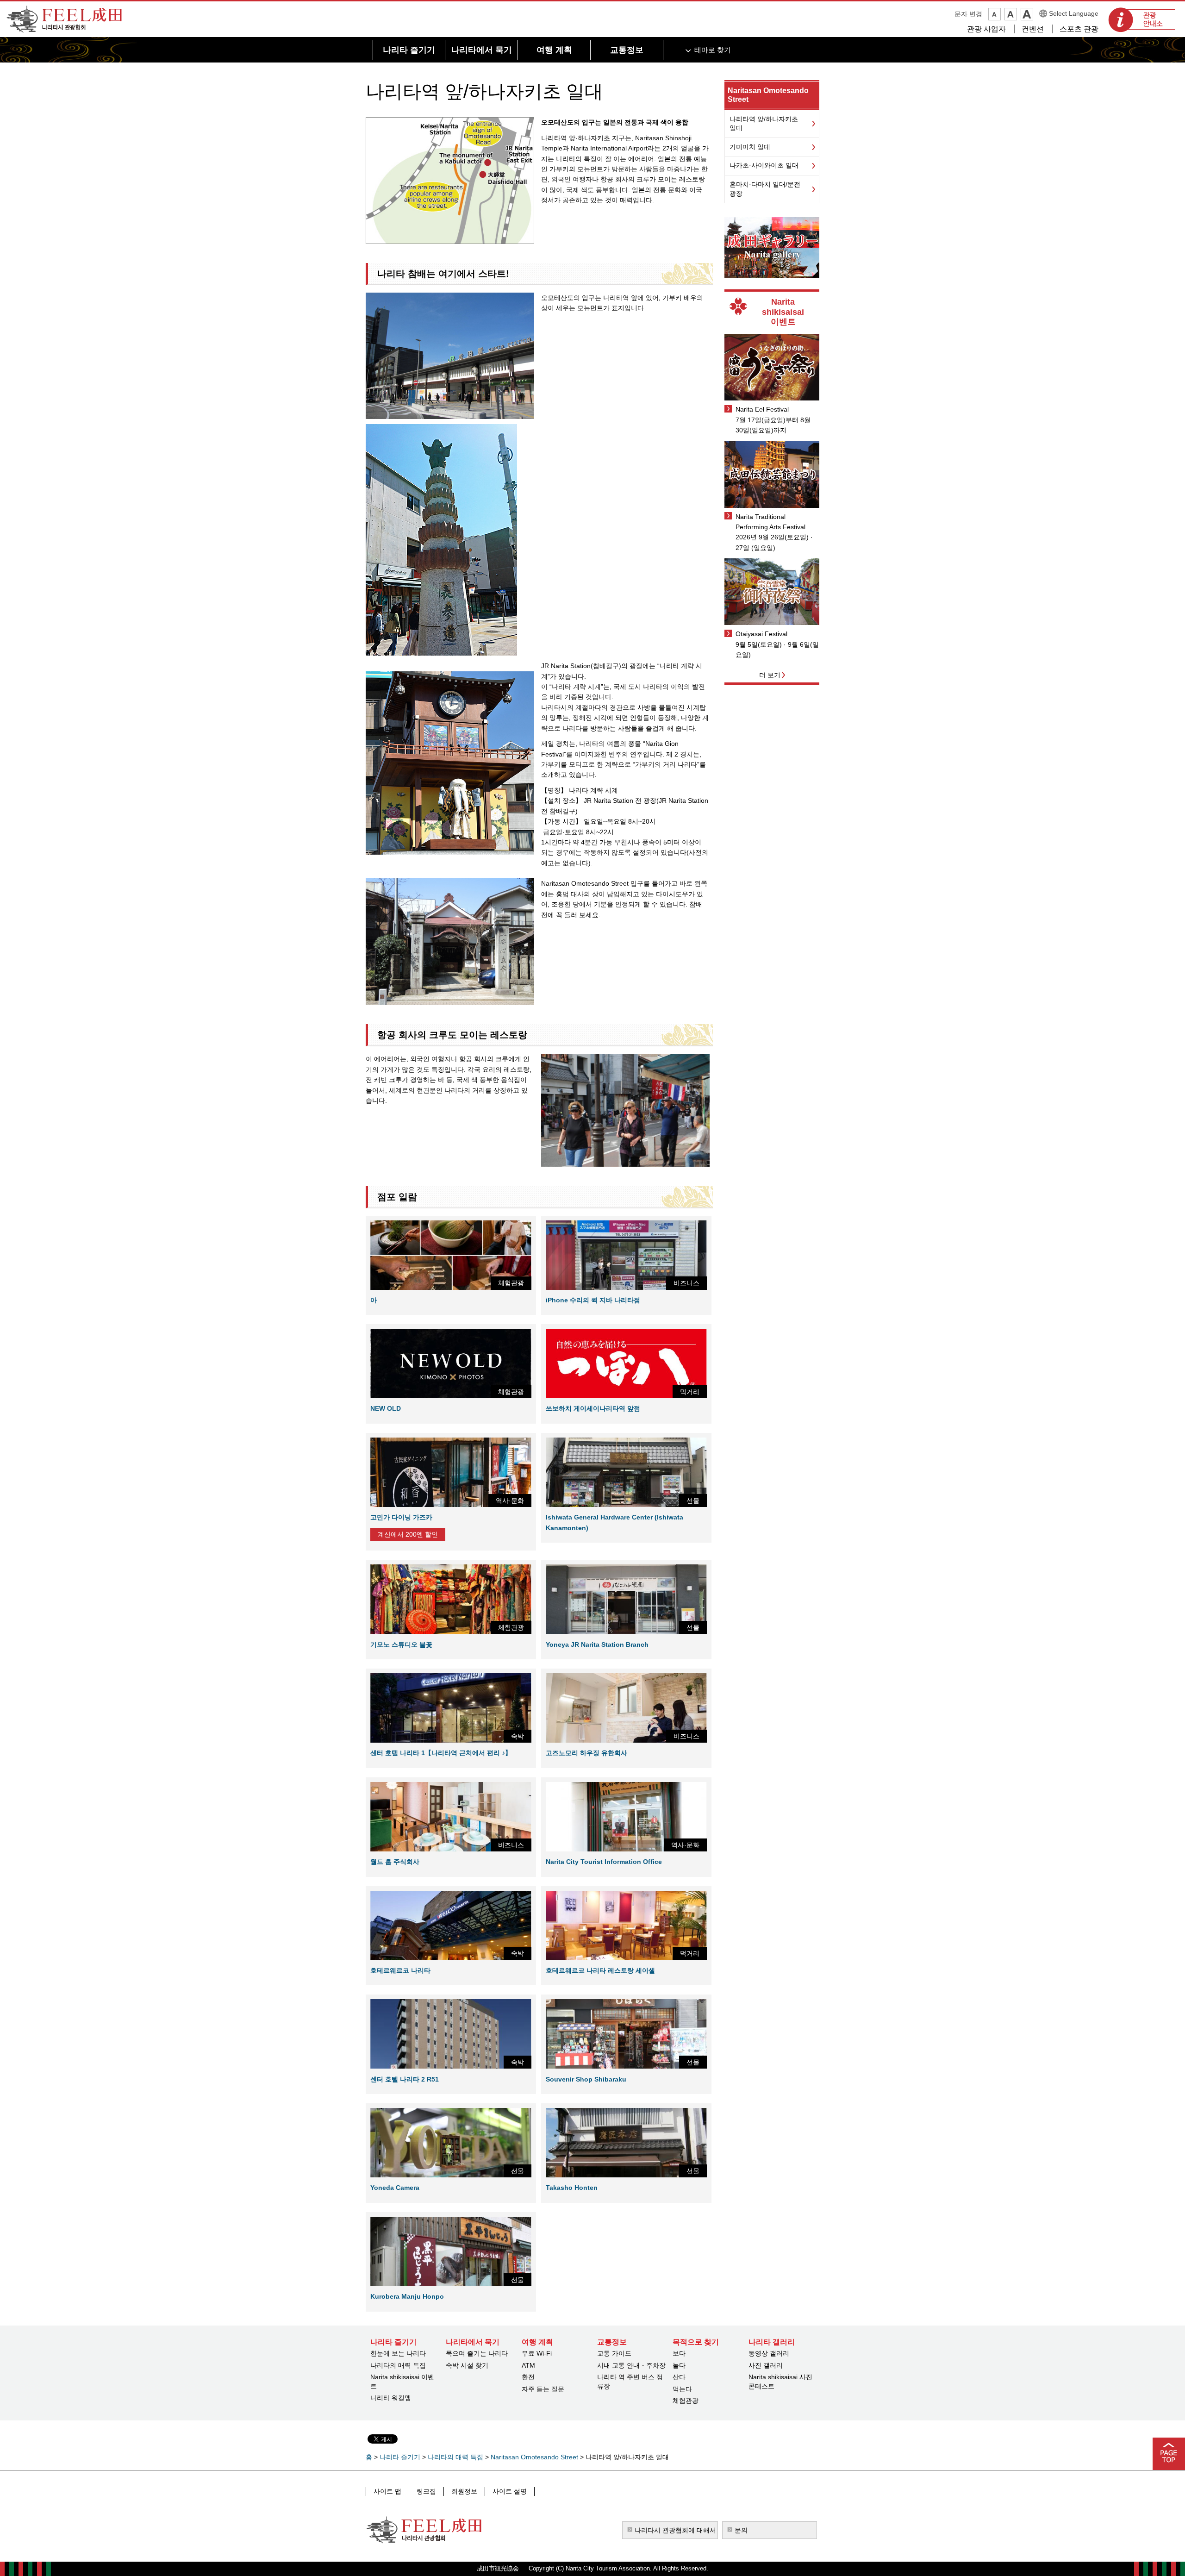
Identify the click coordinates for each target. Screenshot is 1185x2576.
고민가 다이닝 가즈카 (401, 1517)
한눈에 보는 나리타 (398, 2353)
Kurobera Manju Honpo (407, 2296)
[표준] (1011, 14)
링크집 (426, 2491)
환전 (528, 2377)
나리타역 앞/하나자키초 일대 (764, 124)
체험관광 (686, 2401)
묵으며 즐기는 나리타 (477, 2353)
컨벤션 (1033, 29)
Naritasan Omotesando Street (534, 2457)
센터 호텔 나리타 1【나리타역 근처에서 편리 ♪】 (441, 1753)
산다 (679, 2377)
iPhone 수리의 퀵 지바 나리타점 (593, 1300)
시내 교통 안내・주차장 (631, 2365)
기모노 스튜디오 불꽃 (401, 1644)
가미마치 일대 (750, 147)
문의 (741, 2530)
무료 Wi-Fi (537, 2353)
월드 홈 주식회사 (395, 1862)
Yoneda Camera (395, 2188)
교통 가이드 (614, 2353)
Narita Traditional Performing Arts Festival (770, 522)
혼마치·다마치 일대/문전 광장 (765, 189)
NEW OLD (386, 1408)
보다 (679, 2353)
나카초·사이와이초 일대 (764, 165)
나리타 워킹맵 (391, 2398)
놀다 (679, 2365)
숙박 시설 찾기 (467, 2365)
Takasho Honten (572, 2188)
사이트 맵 (387, 2491)
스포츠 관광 (1079, 29)
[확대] (1027, 14)
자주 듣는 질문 (543, 2389)
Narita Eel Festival (762, 409)
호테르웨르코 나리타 (400, 1970)
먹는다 (682, 2389)
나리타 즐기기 (400, 2457)
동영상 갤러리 (769, 2353)
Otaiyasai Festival (761, 634)
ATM (528, 2365)
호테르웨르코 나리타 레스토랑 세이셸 (600, 1970)
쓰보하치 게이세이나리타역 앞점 (593, 1408)
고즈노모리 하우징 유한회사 (586, 1753)
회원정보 (464, 2491)
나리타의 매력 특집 (398, 2365)
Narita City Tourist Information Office (604, 1862)
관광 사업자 (986, 29)
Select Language (1074, 13)
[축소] (995, 14)
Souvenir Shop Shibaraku (586, 2079)
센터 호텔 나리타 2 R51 (405, 2079)
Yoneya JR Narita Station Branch (597, 1644)
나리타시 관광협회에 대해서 (675, 2530)
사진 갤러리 (766, 2365)
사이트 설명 (510, 2491)
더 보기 (770, 675)
